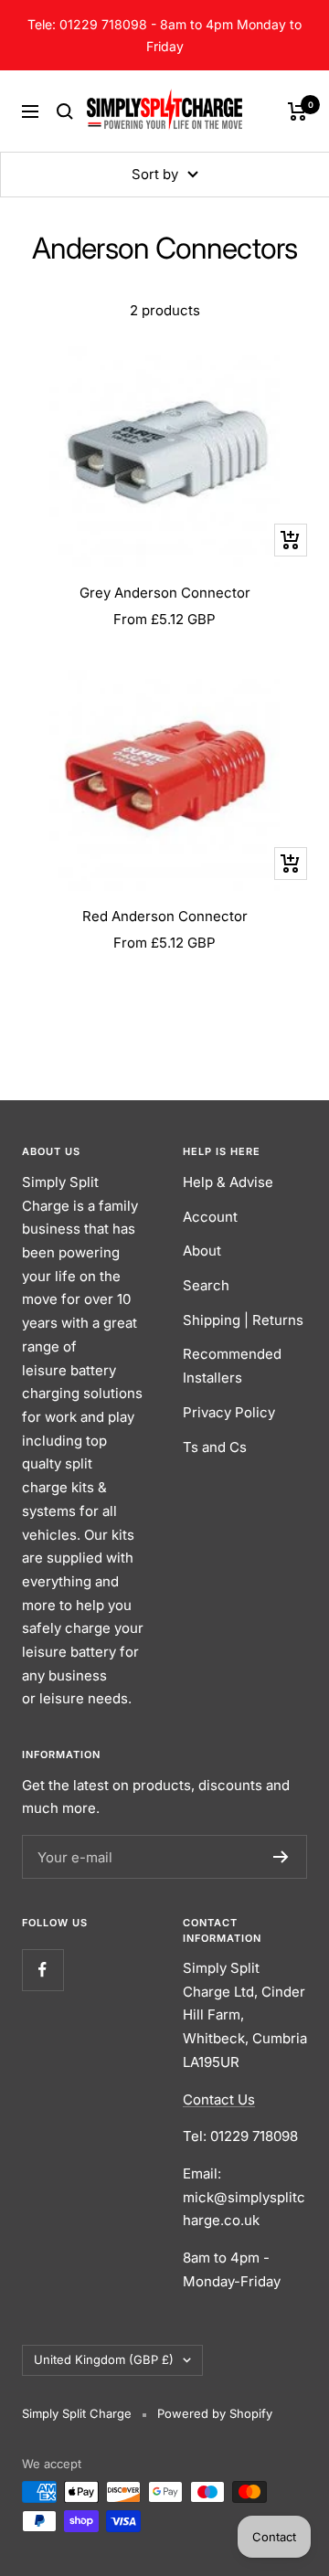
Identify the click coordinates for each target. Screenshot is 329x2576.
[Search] (65, 111)
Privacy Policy (229, 1412)
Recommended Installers (232, 1366)
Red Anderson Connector (165, 916)
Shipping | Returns (243, 1320)
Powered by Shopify (215, 2413)
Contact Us (219, 2099)
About (202, 1251)
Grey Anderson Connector (165, 593)
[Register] (281, 1857)
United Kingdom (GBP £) (104, 2359)
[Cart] (297, 111)
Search (206, 1285)
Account (210, 1217)
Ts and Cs (215, 1447)
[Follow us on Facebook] (42, 1970)
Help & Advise (228, 1182)
